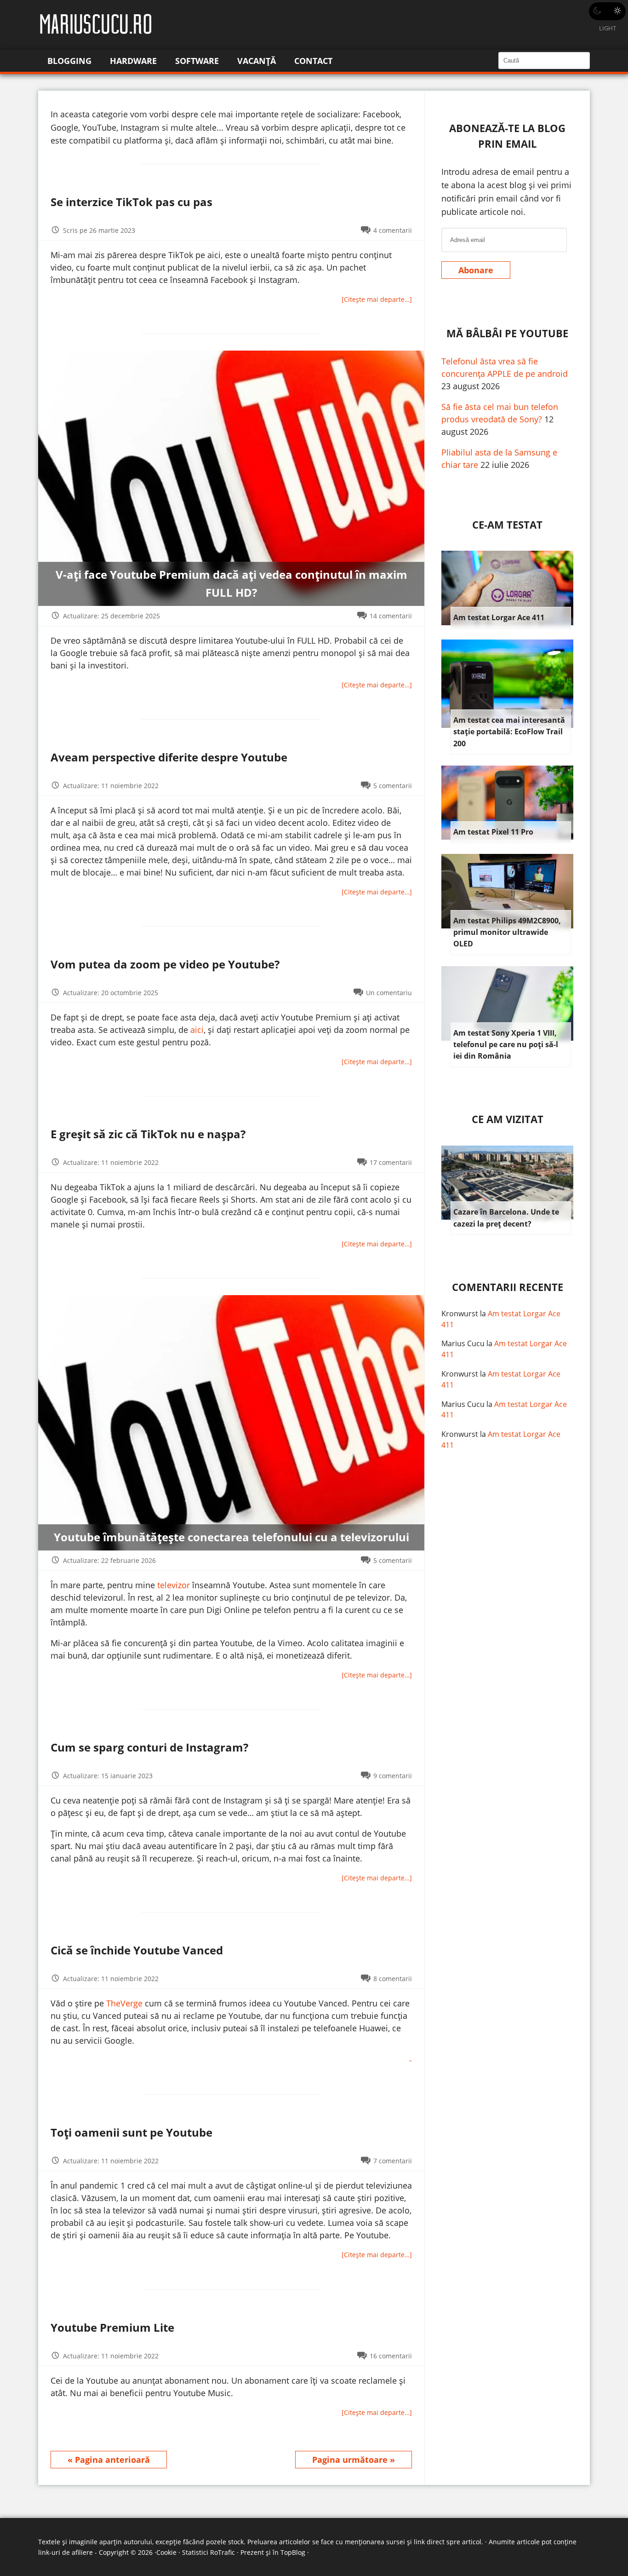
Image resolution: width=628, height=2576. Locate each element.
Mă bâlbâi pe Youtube (507, 333)
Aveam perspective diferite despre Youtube (169, 757)
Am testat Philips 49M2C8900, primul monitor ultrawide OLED (507, 932)
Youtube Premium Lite (112, 2327)
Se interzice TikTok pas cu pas (131, 202)
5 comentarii (393, 786)
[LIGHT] (607, 11)
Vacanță (257, 61)
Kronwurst (460, 1314)
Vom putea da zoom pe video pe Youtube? (165, 964)
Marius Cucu (463, 1343)
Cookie (166, 2552)
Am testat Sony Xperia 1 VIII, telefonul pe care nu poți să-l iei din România (506, 1045)
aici (197, 1030)
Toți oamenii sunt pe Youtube (131, 2132)
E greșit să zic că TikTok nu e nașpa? (148, 1134)
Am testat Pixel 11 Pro (493, 832)
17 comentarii (391, 1162)
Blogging (69, 61)
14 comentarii (391, 616)
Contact (313, 61)
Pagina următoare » (354, 2460)
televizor (174, 1585)
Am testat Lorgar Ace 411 (499, 617)
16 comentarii (391, 2356)
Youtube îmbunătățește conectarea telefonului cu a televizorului (231, 1537)
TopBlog (293, 2552)
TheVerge (124, 2003)
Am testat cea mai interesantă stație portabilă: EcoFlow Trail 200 (509, 732)
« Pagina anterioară (109, 2460)
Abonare (476, 270)
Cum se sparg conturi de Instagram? (149, 1747)
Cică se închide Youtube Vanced (137, 1950)
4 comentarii (393, 230)
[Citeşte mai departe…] (377, 299)
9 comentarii (393, 1776)
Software (197, 61)
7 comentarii (393, 2161)
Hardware (133, 61)
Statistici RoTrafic (208, 2552)
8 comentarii (393, 1979)
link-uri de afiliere (66, 2552)
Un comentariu (389, 993)
